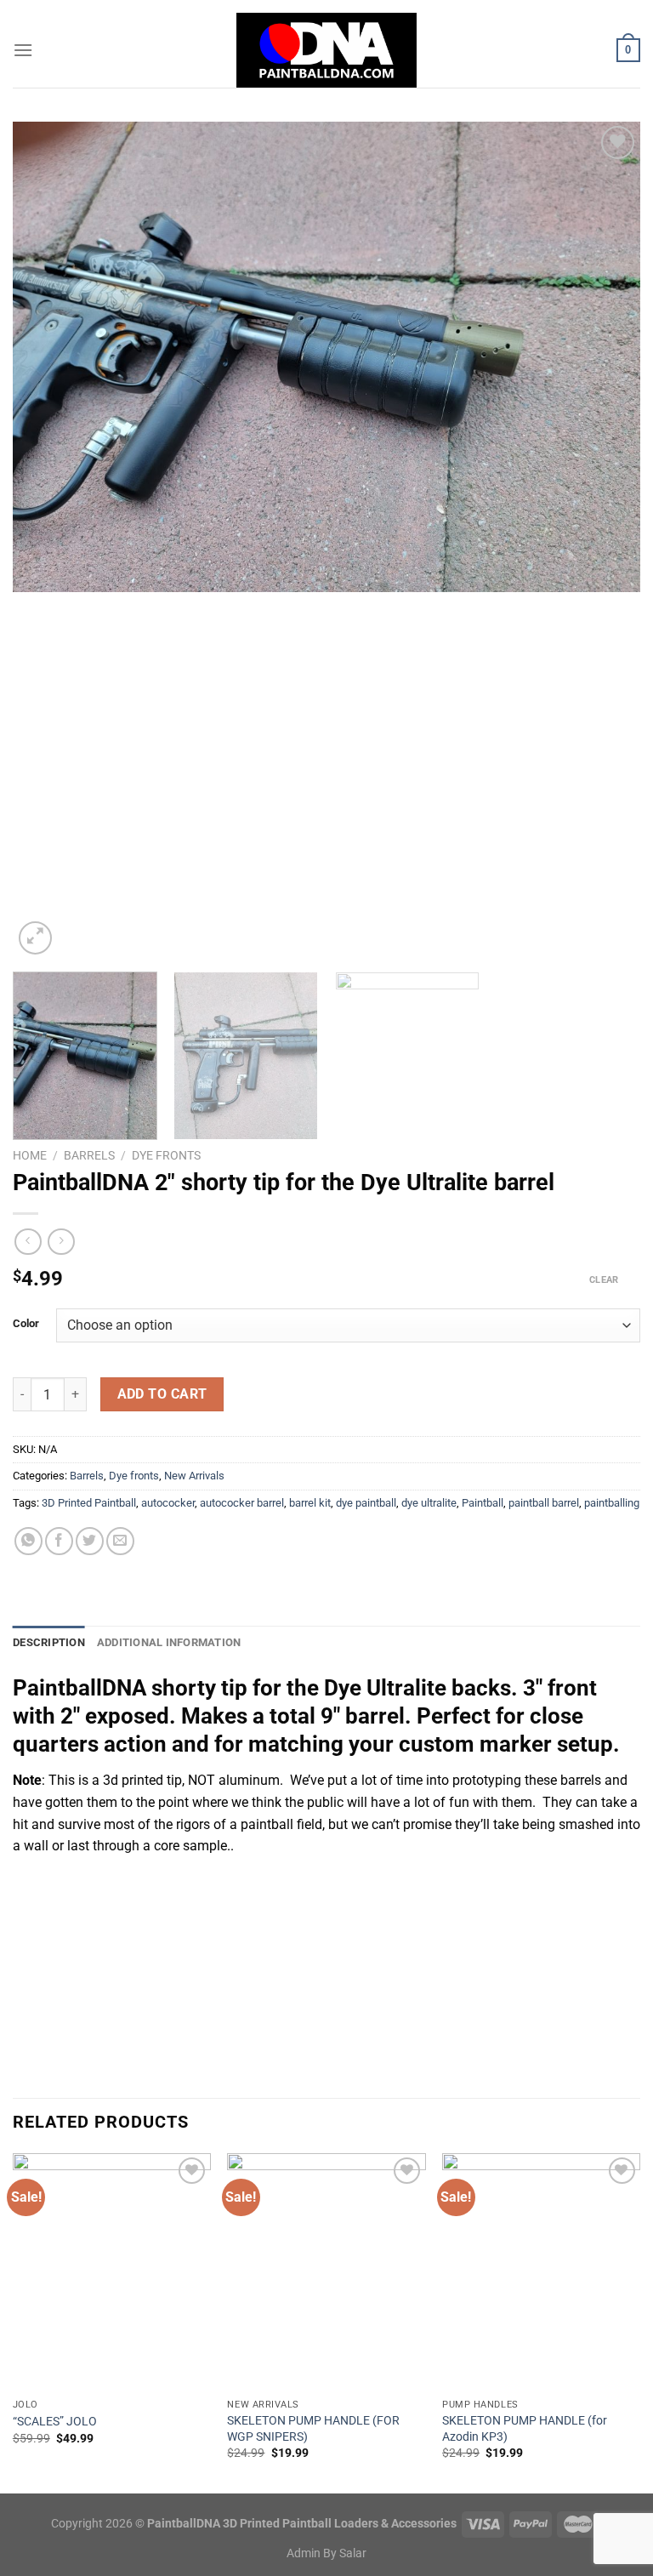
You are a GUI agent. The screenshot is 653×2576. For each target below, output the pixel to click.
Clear (604, 1280)
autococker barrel (242, 1503)
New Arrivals (194, 1476)
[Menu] (23, 50)
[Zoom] (35, 938)
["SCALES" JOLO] (112, 2272)
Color (26, 1324)
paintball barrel (544, 1503)
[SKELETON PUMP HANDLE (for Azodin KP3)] (541, 2272)
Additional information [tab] (169, 1642)
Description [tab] (49, 1642)
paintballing (612, 1503)
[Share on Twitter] (90, 1541)
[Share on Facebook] (59, 1541)
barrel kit (310, 1503)
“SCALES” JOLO (55, 2422)
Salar (353, 2553)
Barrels (89, 1155)
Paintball (483, 1503)
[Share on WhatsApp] (28, 1541)
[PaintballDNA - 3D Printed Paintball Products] (327, 50)
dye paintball (366, 1503)
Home (30, 1155)
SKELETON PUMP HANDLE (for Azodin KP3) (525, 2429)
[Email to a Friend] (120, 1541)
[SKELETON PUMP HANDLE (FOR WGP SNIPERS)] (326, 2272)
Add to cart (162, 1394)
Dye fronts (166, 1155)
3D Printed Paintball (89, 1503)
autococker (168, 1503)
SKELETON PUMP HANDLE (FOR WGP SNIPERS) (313, 2429)
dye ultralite (429, 1503)
